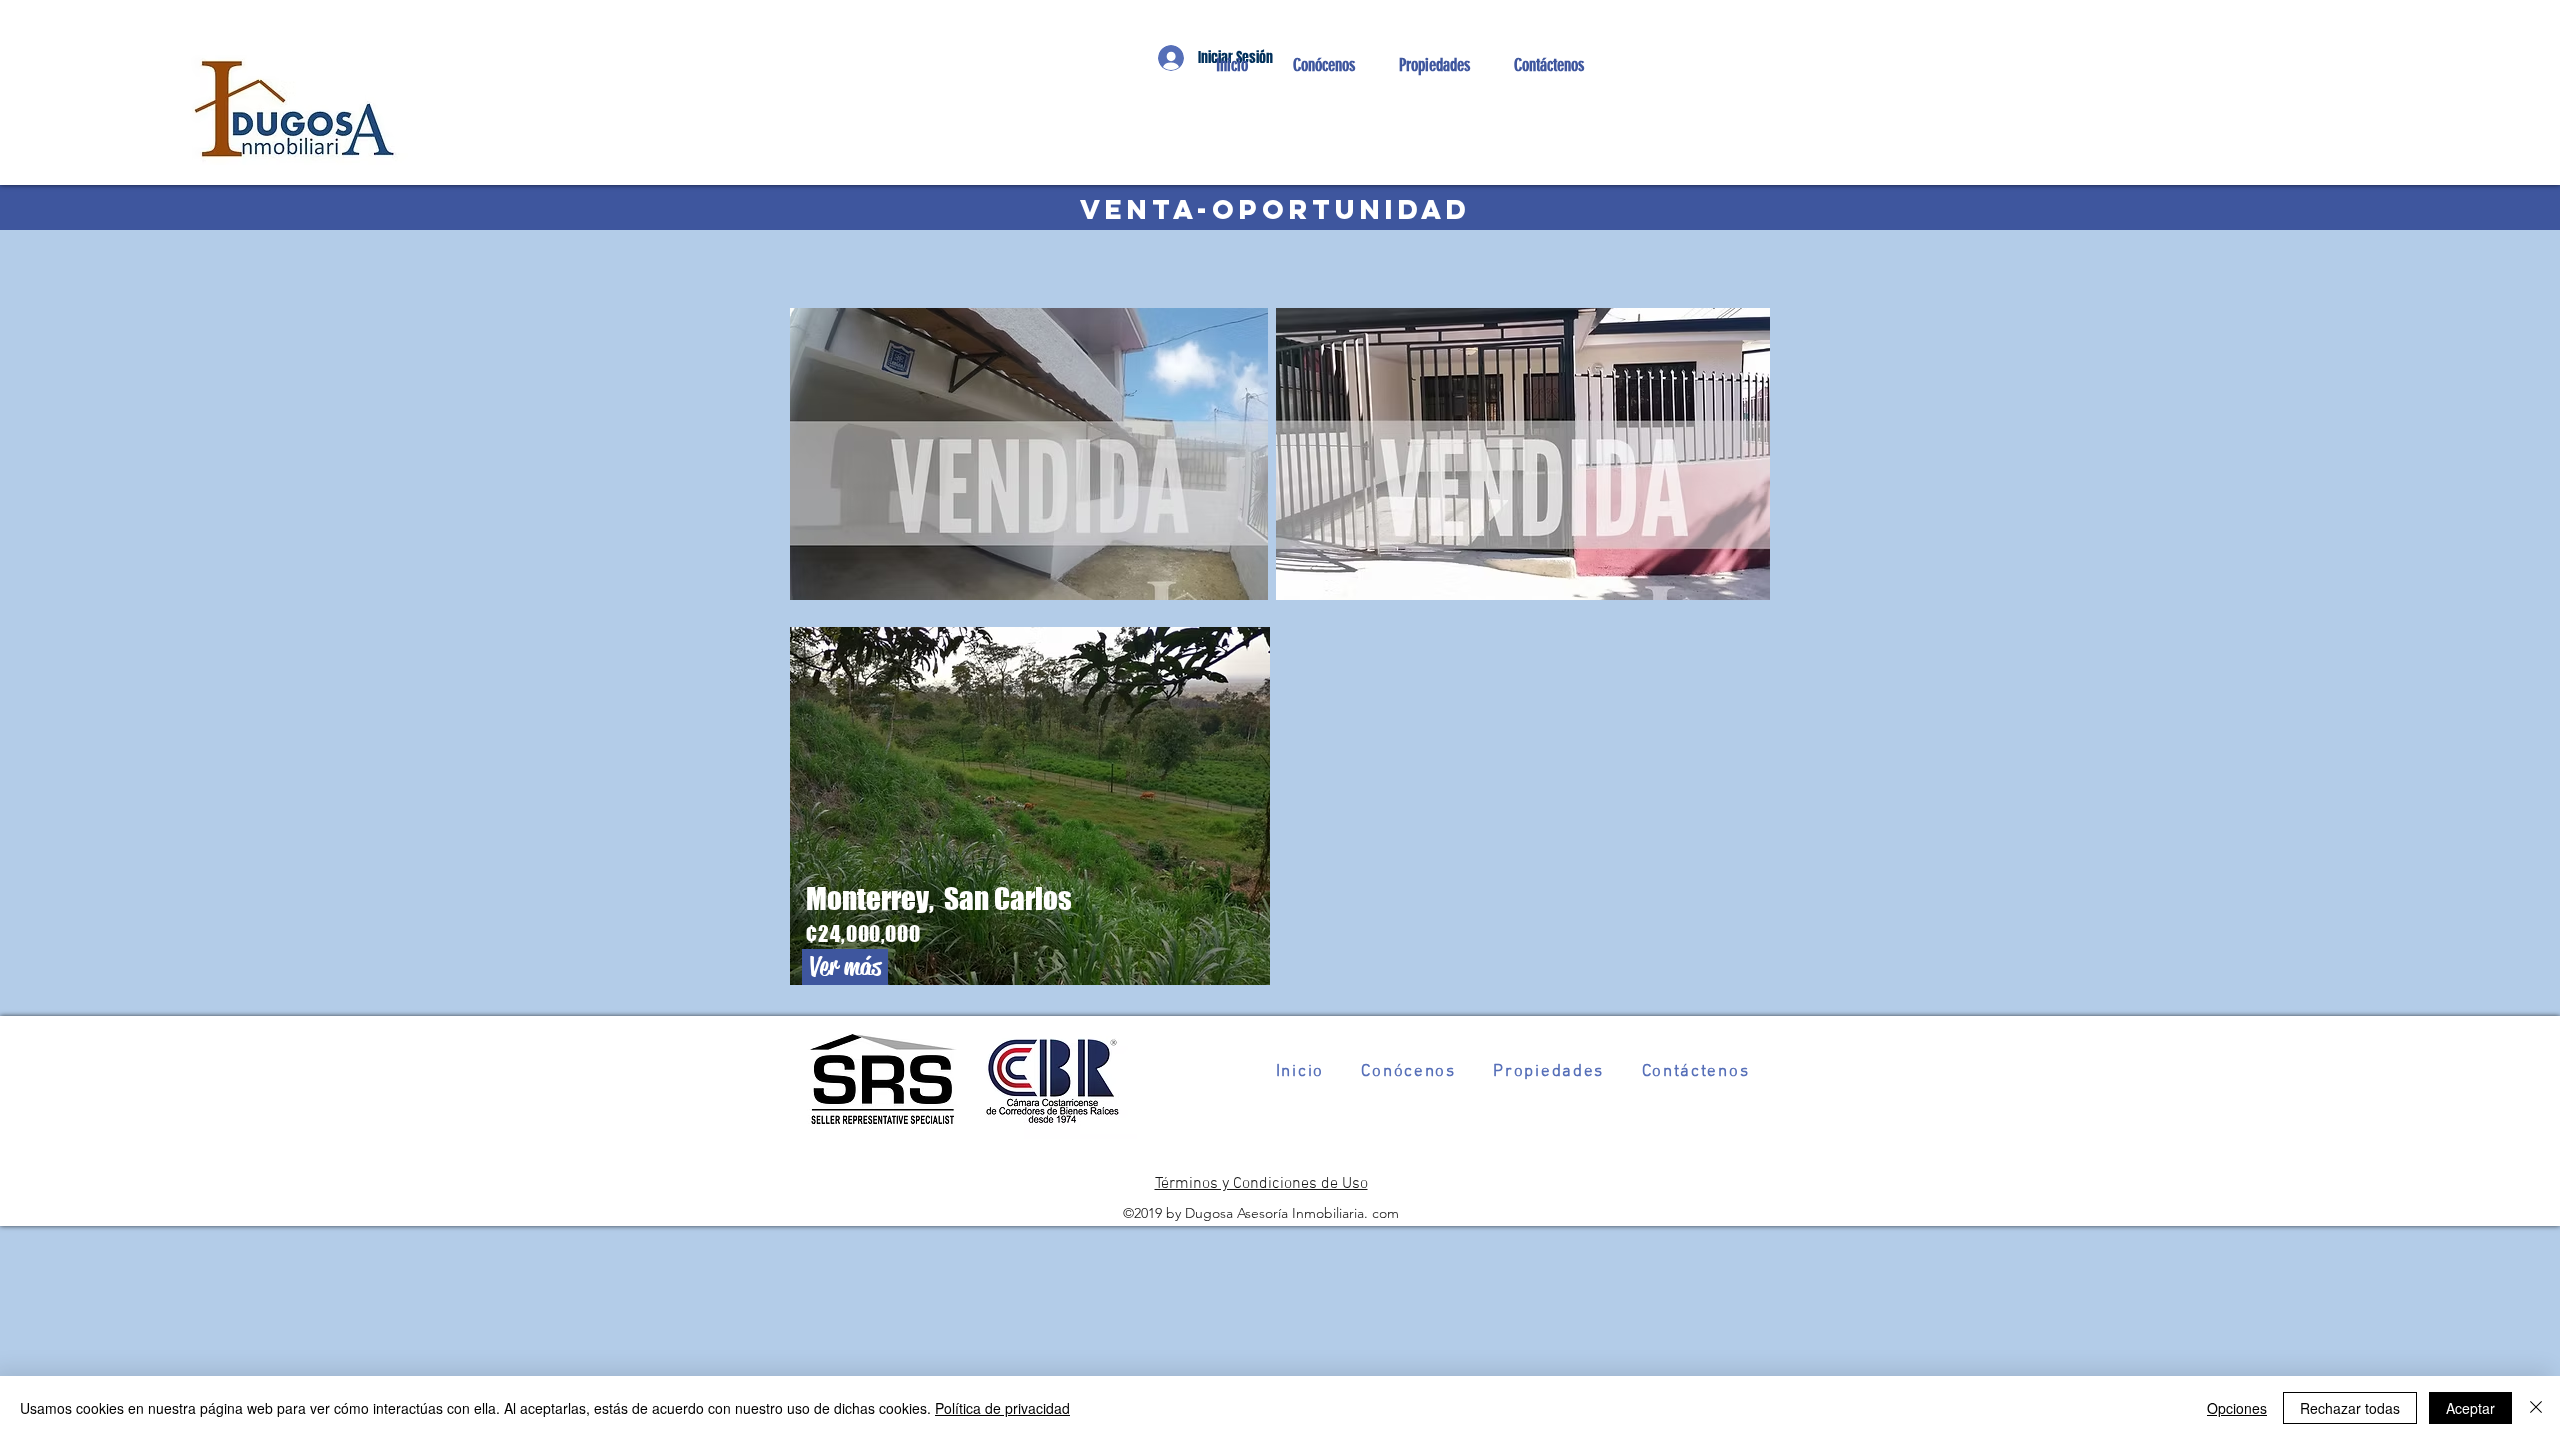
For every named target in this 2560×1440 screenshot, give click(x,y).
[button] (1433, 65)
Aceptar (2470, 1408)
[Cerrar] (2536, 1408)
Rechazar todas (2350, 1408)
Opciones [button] (2237, 1408)
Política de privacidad (1002, 1408)
